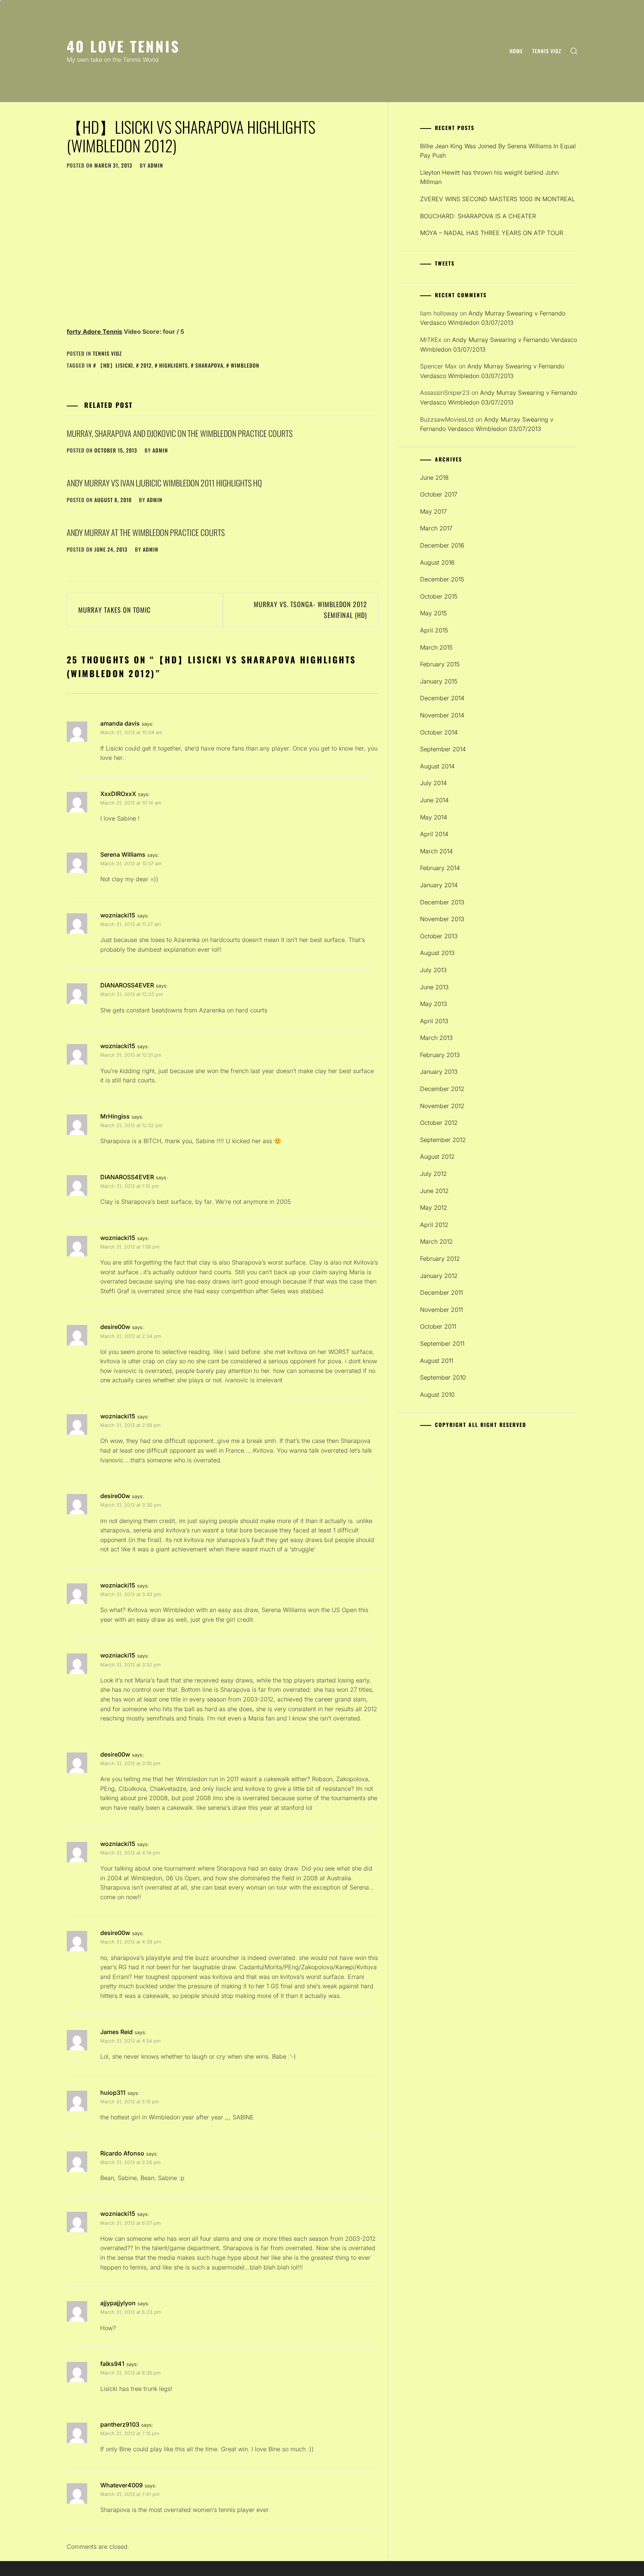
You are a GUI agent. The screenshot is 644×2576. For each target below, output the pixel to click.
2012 (146, 365)
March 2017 (436, 528)
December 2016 (442, 545)
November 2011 (441, 1310)
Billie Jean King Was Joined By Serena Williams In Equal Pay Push (498, 151)
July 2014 (433, 783)
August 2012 (437, 1157)
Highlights (173, 365)
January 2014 (439, 885)
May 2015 (433, 613)
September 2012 (443, 1140)
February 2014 (440, 868)
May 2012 (434, 1208)
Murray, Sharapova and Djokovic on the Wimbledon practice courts (180, 433)
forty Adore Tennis (94, 331)
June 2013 (434, 987)
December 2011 (441, 1292)
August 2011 (437, 1361)
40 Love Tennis (123, 46)
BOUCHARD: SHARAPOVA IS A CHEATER (478, 216)
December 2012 (442, 1089)
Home (516, 51)
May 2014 (434, 817)
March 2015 (436, 647)
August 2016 (437, 562)
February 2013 (440, 1055)
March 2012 (436, 1241)
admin (155, 165)
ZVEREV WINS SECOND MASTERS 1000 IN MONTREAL (498, 199)
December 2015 (442, 579)
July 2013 (433, 970)
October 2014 (439, 732)
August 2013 (437, 953)
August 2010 (437, 1395)
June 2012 (434, 1191)
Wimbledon (245, 365)
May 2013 (434, 1004)
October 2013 (439, 936)
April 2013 (434, 1021)
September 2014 (443, 749)
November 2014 (442, 715)
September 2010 (443, 1377)
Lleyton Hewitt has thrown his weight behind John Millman (489, 177)
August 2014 (437, 766)
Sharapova (209, 365)
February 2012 (440, 1259)
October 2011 (438, 1326)
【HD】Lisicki (115, 365)
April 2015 (434, 630)
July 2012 (433, 1174)
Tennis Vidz (547, 51)
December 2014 (442, 698)
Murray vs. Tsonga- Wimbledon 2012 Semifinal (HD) (310, 610)
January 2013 (439, 1072)
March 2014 (436, 851)
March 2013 (436, 1038)
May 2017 (433, 511)
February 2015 (440, 664)
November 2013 (442, 919)
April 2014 (434, 834)
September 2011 (442, 1343)
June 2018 (434, 478)
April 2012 (434, 1225)
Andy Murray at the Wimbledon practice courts (146, 532)
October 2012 (439, 1123)
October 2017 (439, 494)
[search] (574, 51)
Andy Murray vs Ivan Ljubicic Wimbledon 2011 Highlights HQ (164, 483)
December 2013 (442, 902)
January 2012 (439, 1276)
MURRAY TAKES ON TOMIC (114, 610)
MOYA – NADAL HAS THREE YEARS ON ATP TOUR (492, 233)
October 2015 (439, 596)
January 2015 (439, 681)
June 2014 (434, 800)
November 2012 (442, 1106)
